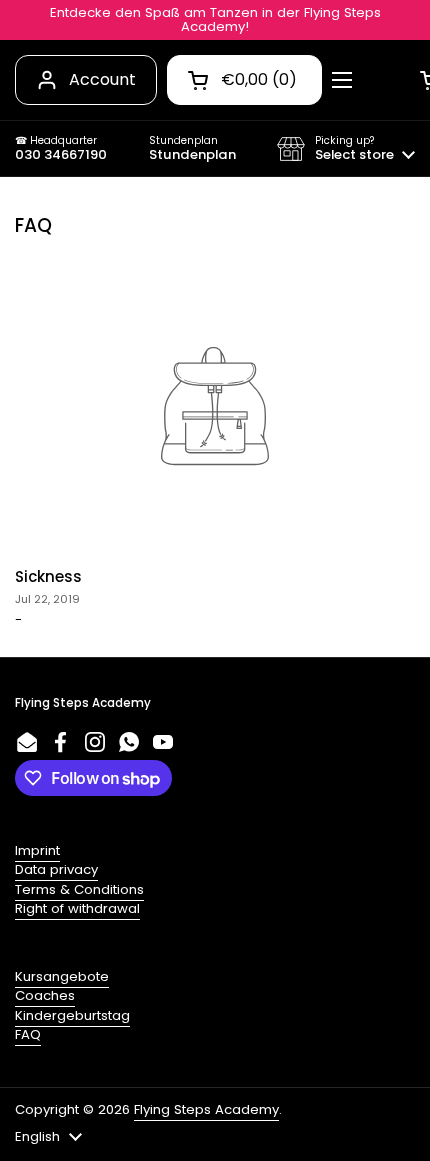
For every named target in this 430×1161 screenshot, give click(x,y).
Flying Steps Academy (206, 1109)
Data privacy (56, 869)
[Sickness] (215, 406)
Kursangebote (62, 976)
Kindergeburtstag (72, 1015)
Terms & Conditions (79, 889)
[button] (346, 149)
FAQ (28, 1034)
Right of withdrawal (77, 908)
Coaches (45, 995)
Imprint (37, 850)
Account (102, 79)
